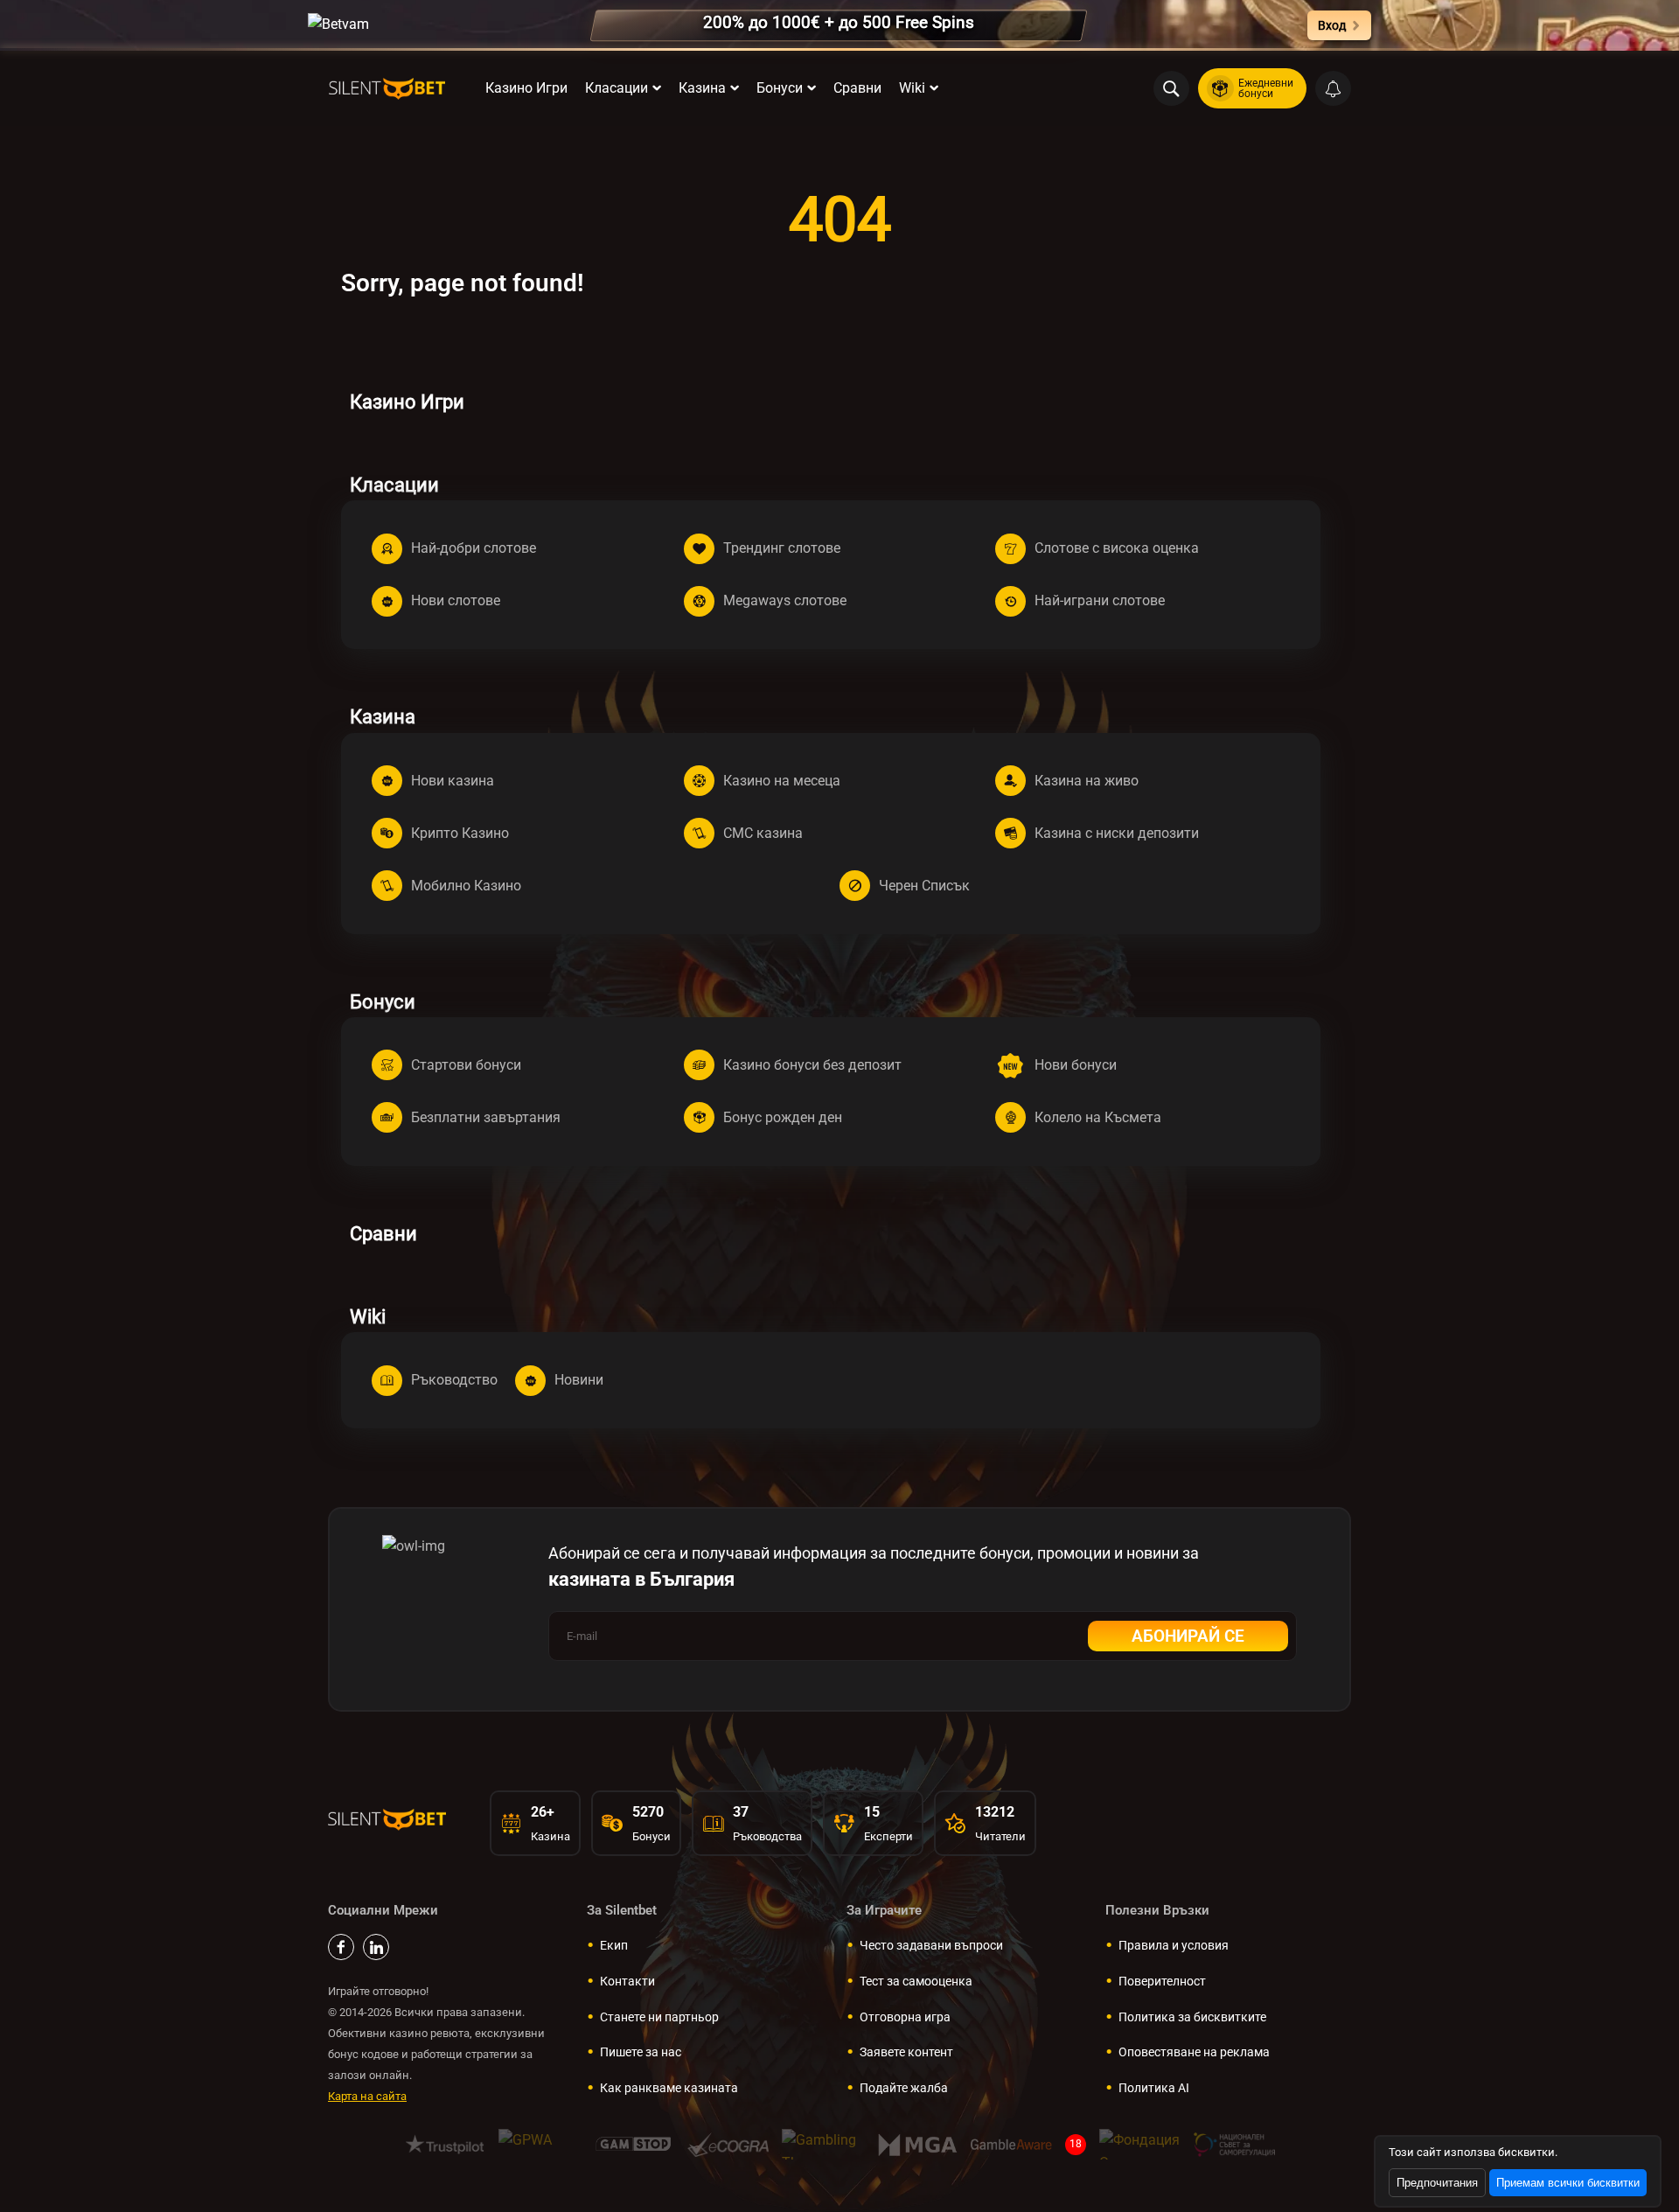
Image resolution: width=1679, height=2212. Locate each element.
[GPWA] (539, 2144)
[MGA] (917, 2144)
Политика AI (1154, 2088)
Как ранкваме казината (669, 2088)
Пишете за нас (641, 2052)
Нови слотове (456, 600)
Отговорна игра (905, 2017)
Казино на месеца (782, 781)
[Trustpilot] (445, 2144)
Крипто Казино (460, 833)
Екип (614, 1945)
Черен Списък (924, 886)
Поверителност (1162, 1981)
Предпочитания (1437, 2183)
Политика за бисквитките (1192, 2017)
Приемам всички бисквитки (1568, 2183)
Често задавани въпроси (931, 1945)
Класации (617, 88)
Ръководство (454, 1380)
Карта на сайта (367, 2096)
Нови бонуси (1076, 1065)
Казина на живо (1087, 781)
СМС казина (763, 833)
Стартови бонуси (466, 1065)
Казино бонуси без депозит (812, 1065)
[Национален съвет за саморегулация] (1234, 2144)
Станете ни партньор (659, 2017)
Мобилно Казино (466, 886)
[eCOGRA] (728, 2144)
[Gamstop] (634, 2144)
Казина (702, 88)
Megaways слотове (785, 600)
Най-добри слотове (474, 548)
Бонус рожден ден (783, 1117)
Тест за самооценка (916, 1981)
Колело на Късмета (1098, 1117)
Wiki (912, 88)
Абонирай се (1188, 1636)
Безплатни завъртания (486, 1117)
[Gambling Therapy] (822, 2144)
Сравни (857, 88)
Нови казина (453, 781)
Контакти (627, 1981)
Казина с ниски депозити (1117, 833)
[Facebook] (341, 1947)
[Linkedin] (376, 1947)
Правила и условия (1174, 1945)
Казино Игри (526, 88)
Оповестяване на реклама (1194, 2052)
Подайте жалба (904, 2088)
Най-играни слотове (1100, 600)
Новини (579, 1380)
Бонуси (780, 88)
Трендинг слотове (782, 548)
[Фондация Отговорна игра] (1140, 2144)
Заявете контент (906, 2052)
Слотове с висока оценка (1117, 548)
